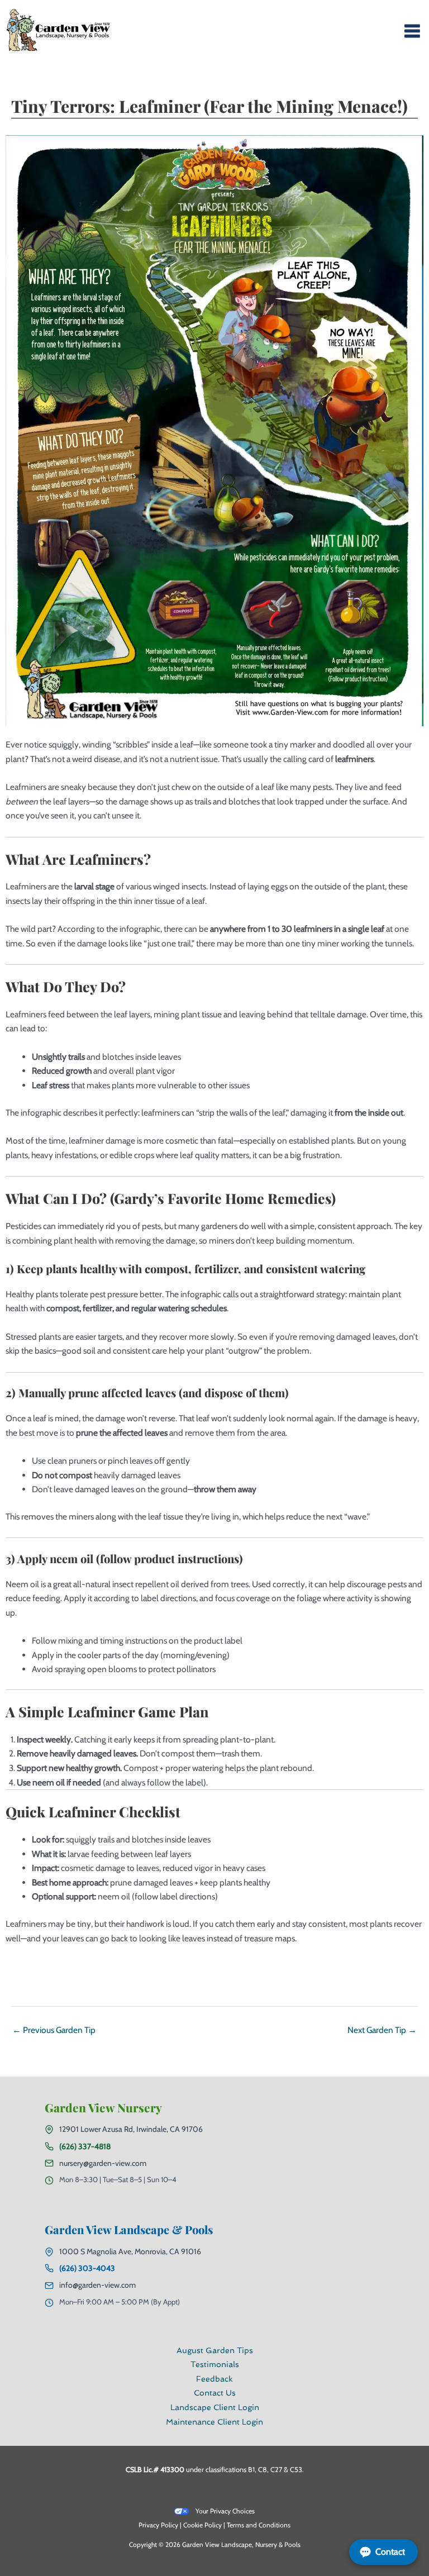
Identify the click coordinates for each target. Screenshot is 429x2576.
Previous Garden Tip (54, 2030)
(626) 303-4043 (87, 2268)
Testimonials (215, 2364)
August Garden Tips (215, 2350)
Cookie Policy (202, 2525)
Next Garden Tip (382, 2030)
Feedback (214, 2379)
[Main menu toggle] (412, 30)
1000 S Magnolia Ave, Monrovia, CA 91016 (130, 2251)
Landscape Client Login (215, 2407)
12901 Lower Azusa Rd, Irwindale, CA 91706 (131, 2129)
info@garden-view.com (97, 2285)
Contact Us (215, 2393)
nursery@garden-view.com (103, 2163)
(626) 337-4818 (85, 2146)
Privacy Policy (158, 2525)
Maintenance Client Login (214, 2422)
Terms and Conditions (259, 2525)
